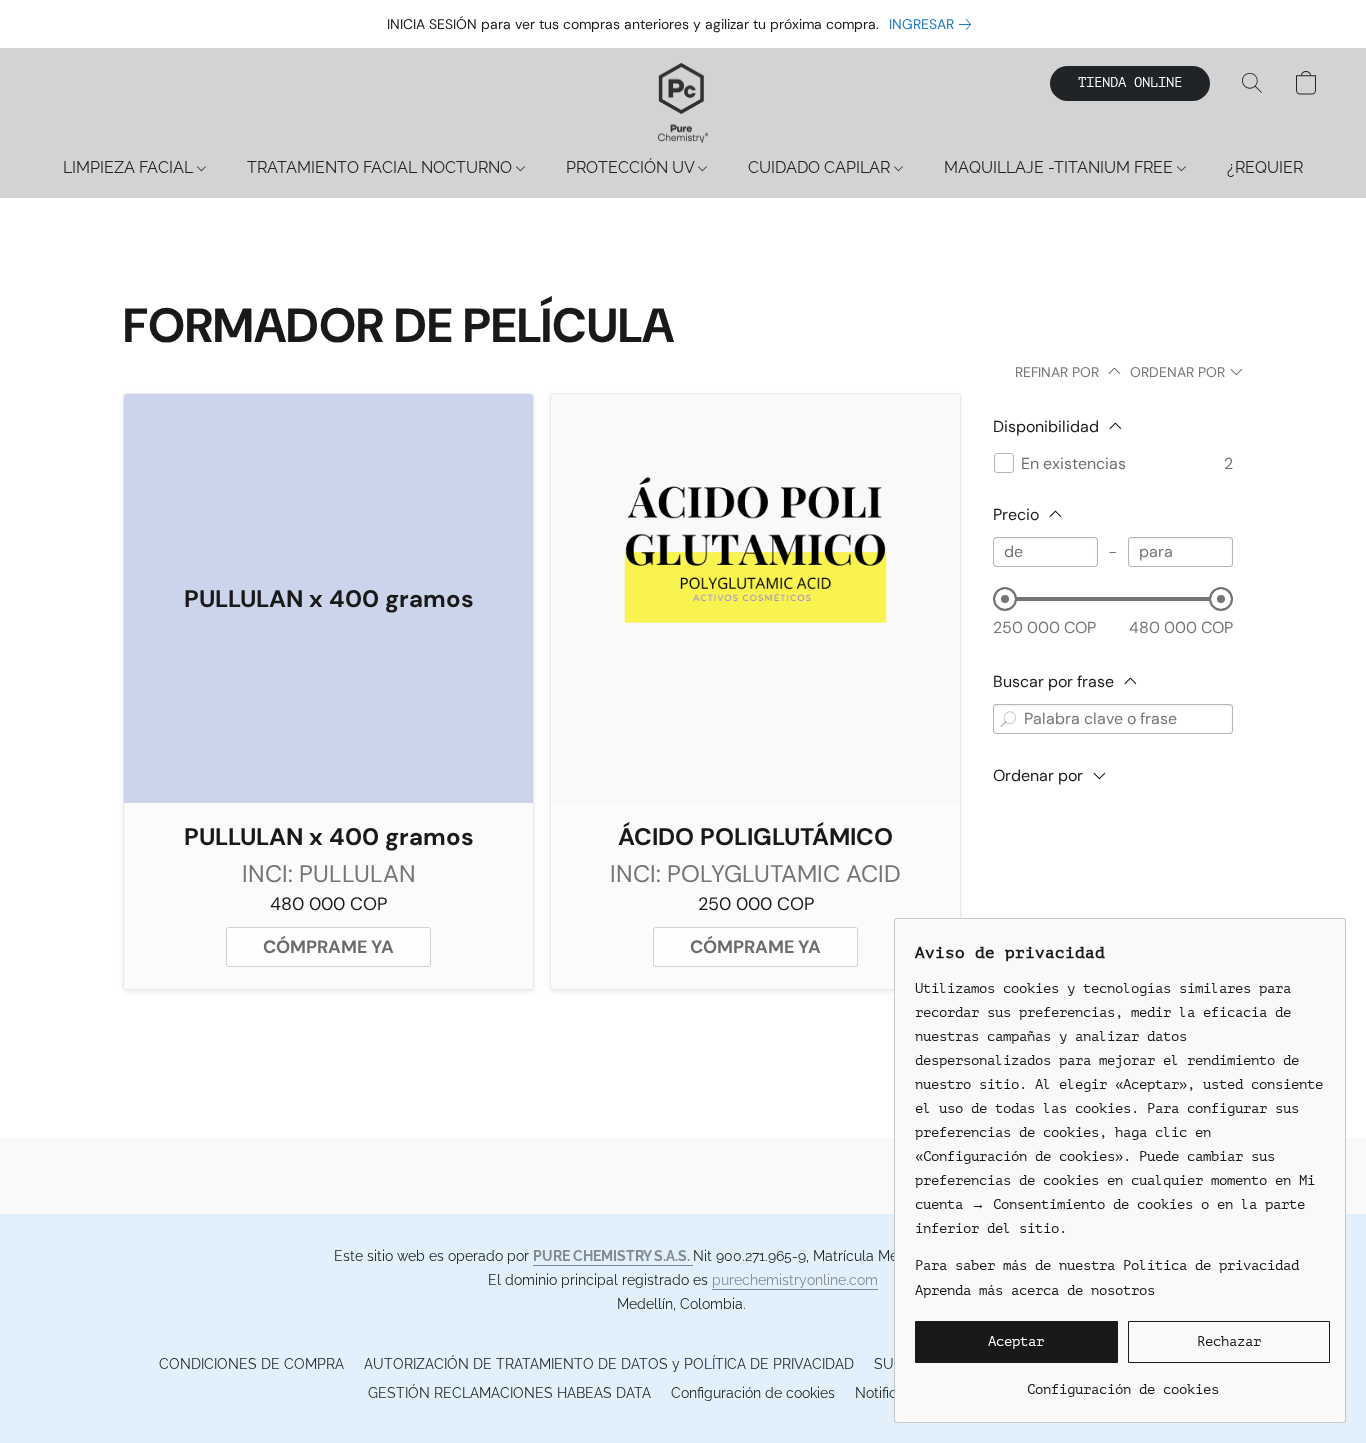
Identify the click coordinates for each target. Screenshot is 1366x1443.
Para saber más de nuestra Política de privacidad (1107, 1265)
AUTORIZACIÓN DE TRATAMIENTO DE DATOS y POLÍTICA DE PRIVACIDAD (609, 1364)
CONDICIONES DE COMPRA (251, 1364)
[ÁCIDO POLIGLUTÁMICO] (755, 598)
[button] (682, 103)
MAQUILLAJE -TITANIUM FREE (1060, 167)
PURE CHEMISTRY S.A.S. (613, 1256)
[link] (934, 24)
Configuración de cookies (753, 1393)
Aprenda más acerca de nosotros (1035, 1290)
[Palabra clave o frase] (1008, 719)
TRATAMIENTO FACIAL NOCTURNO (381, 167)
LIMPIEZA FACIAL (130, 167)
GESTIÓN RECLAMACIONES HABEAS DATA (509, 1393)
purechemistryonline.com (795, 1280)
